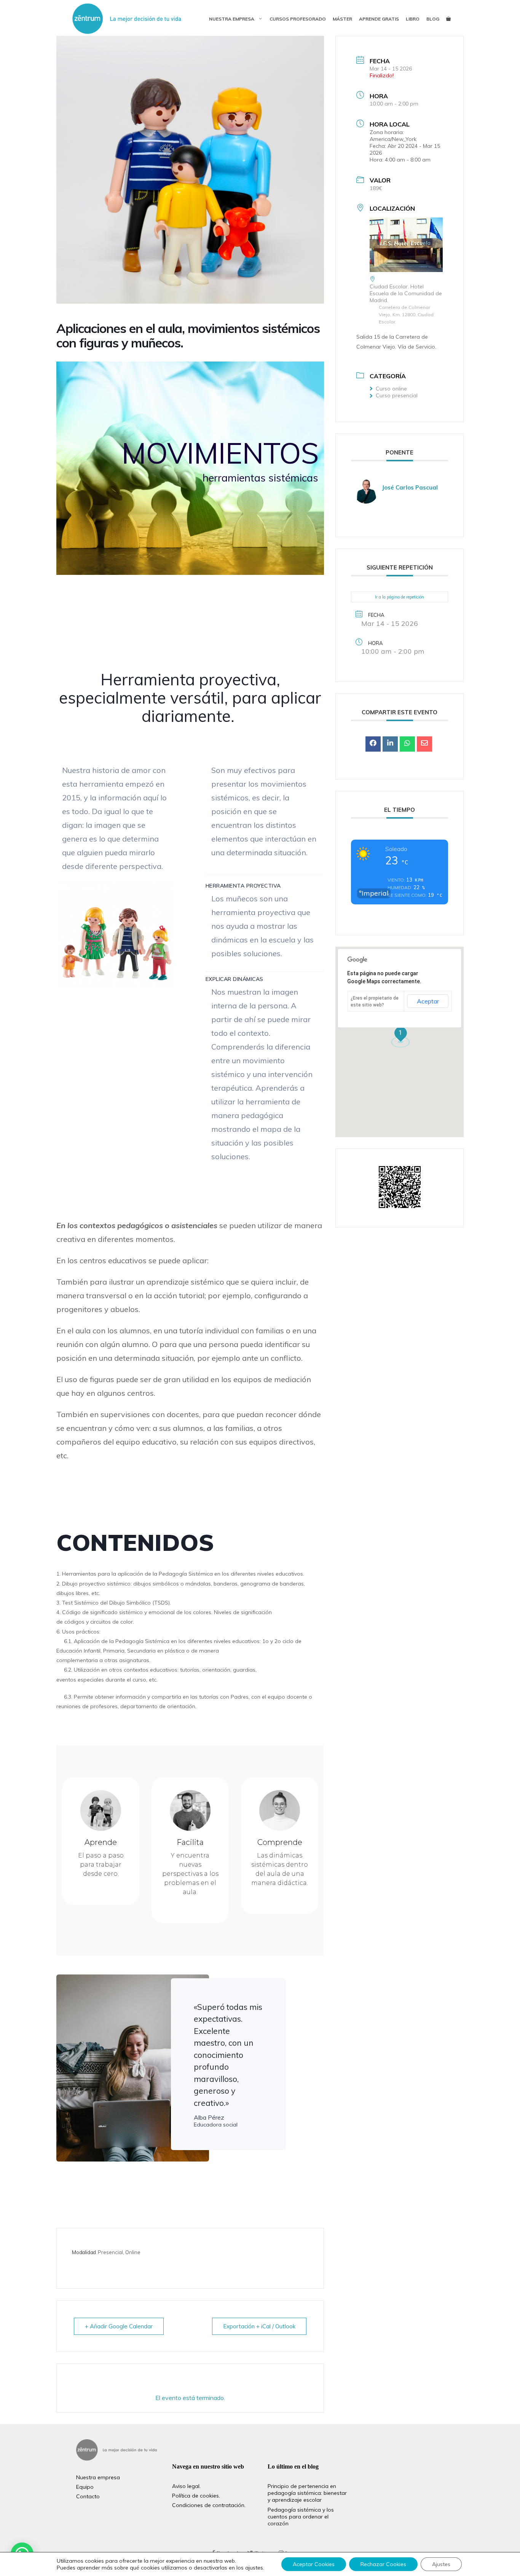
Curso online (391, 389)
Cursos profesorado (298, 19)
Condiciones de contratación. (209, 2505)
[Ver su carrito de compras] (448, 19)
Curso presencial (397, 395)
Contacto (88, 2496)
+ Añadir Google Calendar (119, 2326)
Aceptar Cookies (314, 2564)
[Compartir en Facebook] (373, 744)
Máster (342, 19)
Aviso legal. (186, 2486)
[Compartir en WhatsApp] (407, 744)
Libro (413, 19)
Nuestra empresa (232, 19)
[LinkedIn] (390, 744)
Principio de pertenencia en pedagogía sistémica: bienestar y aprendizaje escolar (307, 2493)
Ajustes (441, 2564)
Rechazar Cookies (383, 2564)
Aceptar (428, 1001)
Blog (433, 19)
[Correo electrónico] (424, 744)
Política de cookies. (196, 2496)
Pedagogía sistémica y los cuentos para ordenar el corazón (301, 2517)
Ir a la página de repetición (400, 597)
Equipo (85, 2487)
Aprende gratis (379, 19)
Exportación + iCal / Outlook (259, 2326)
